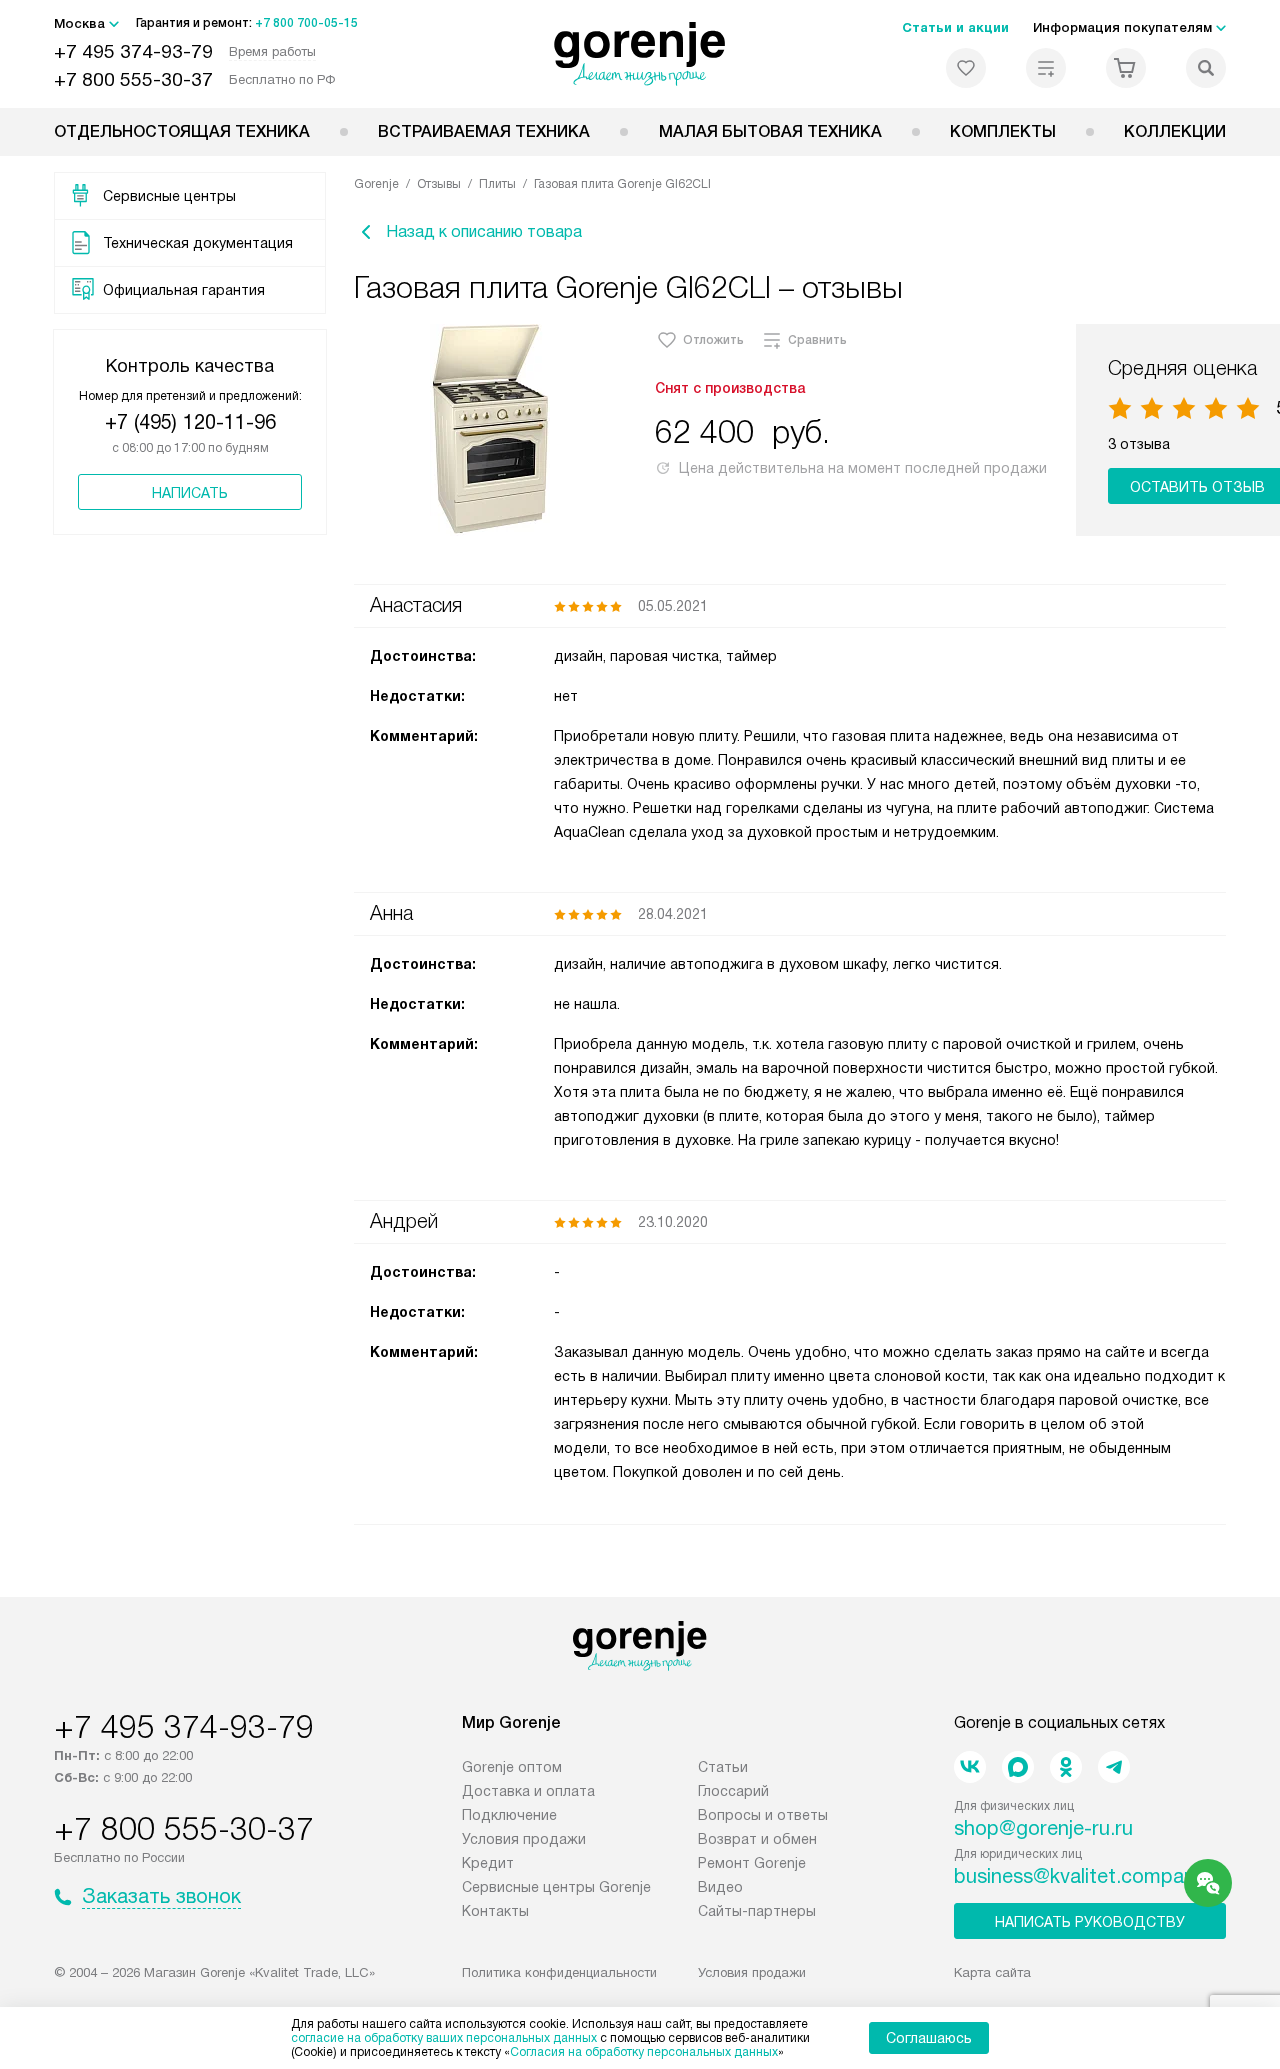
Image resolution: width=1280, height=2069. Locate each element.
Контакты (495, 1911)
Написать (190, 493)
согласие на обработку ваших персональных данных (444, 2038)
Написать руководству (1090, 1922)
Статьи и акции (955, 27)
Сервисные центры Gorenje (556, 1887)
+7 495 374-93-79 (133, 51)
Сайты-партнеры (757, 1911)
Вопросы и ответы (763, 1815)
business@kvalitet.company (1079, 1876)
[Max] (1018, 1767)
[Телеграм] (1114, 1767)
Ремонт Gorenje (752, 1863)
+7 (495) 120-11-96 (190, 422)
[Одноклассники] (1066, 1767)
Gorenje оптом (512, 1767)
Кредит (488, 1863)
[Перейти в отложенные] (966, 68)
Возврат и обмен (757, 1839)
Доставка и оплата (528, 1791)
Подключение (509, 1815)
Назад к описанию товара (484, 231)
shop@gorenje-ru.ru (1043, 1828)
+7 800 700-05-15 (306, 23)
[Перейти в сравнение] (1046, 68)
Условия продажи (524, 1839)
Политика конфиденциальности (559, 1972)
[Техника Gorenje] (640, 54)
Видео (720, 1887)
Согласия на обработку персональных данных (644, 2052)
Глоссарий (733, 1791)
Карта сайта (992, 1972)
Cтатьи (723, 1767)
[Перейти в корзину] (1126, 68)
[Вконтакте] (970, 1767)
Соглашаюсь (929, 2038)
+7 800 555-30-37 (133, 79)
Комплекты (1003, 131)
